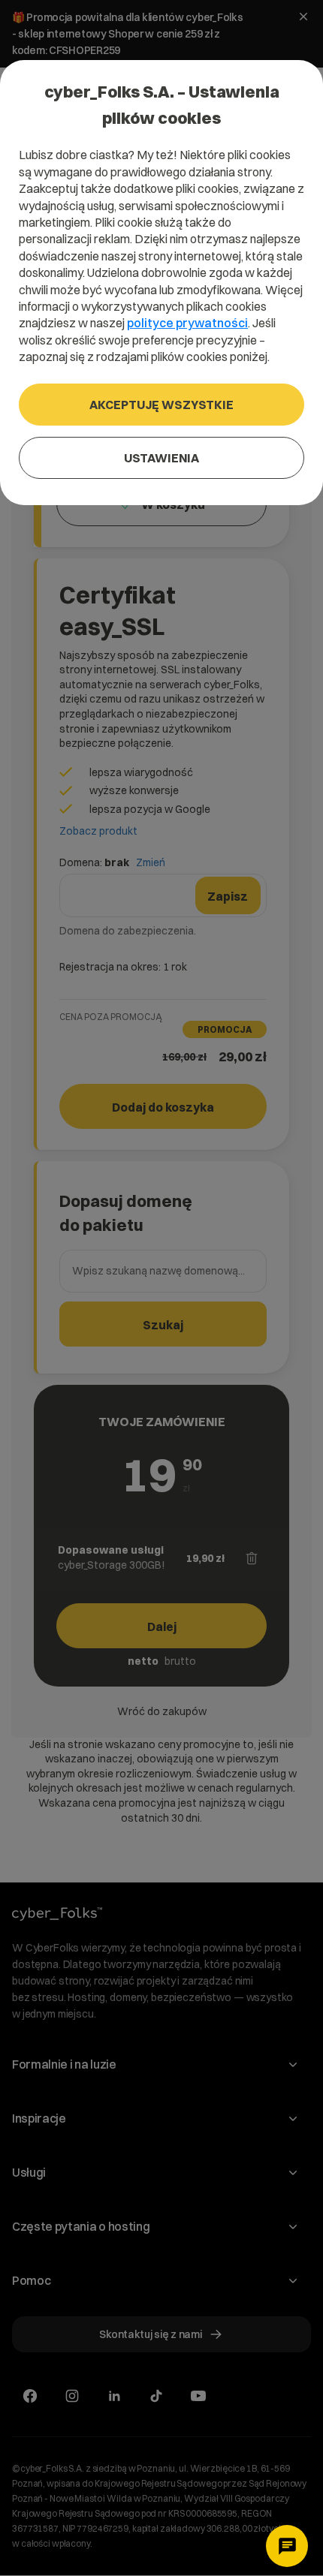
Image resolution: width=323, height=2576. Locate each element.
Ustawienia (161, 458)
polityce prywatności (187, 323)
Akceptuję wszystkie (161, 405)
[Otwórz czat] (287, 2546)
